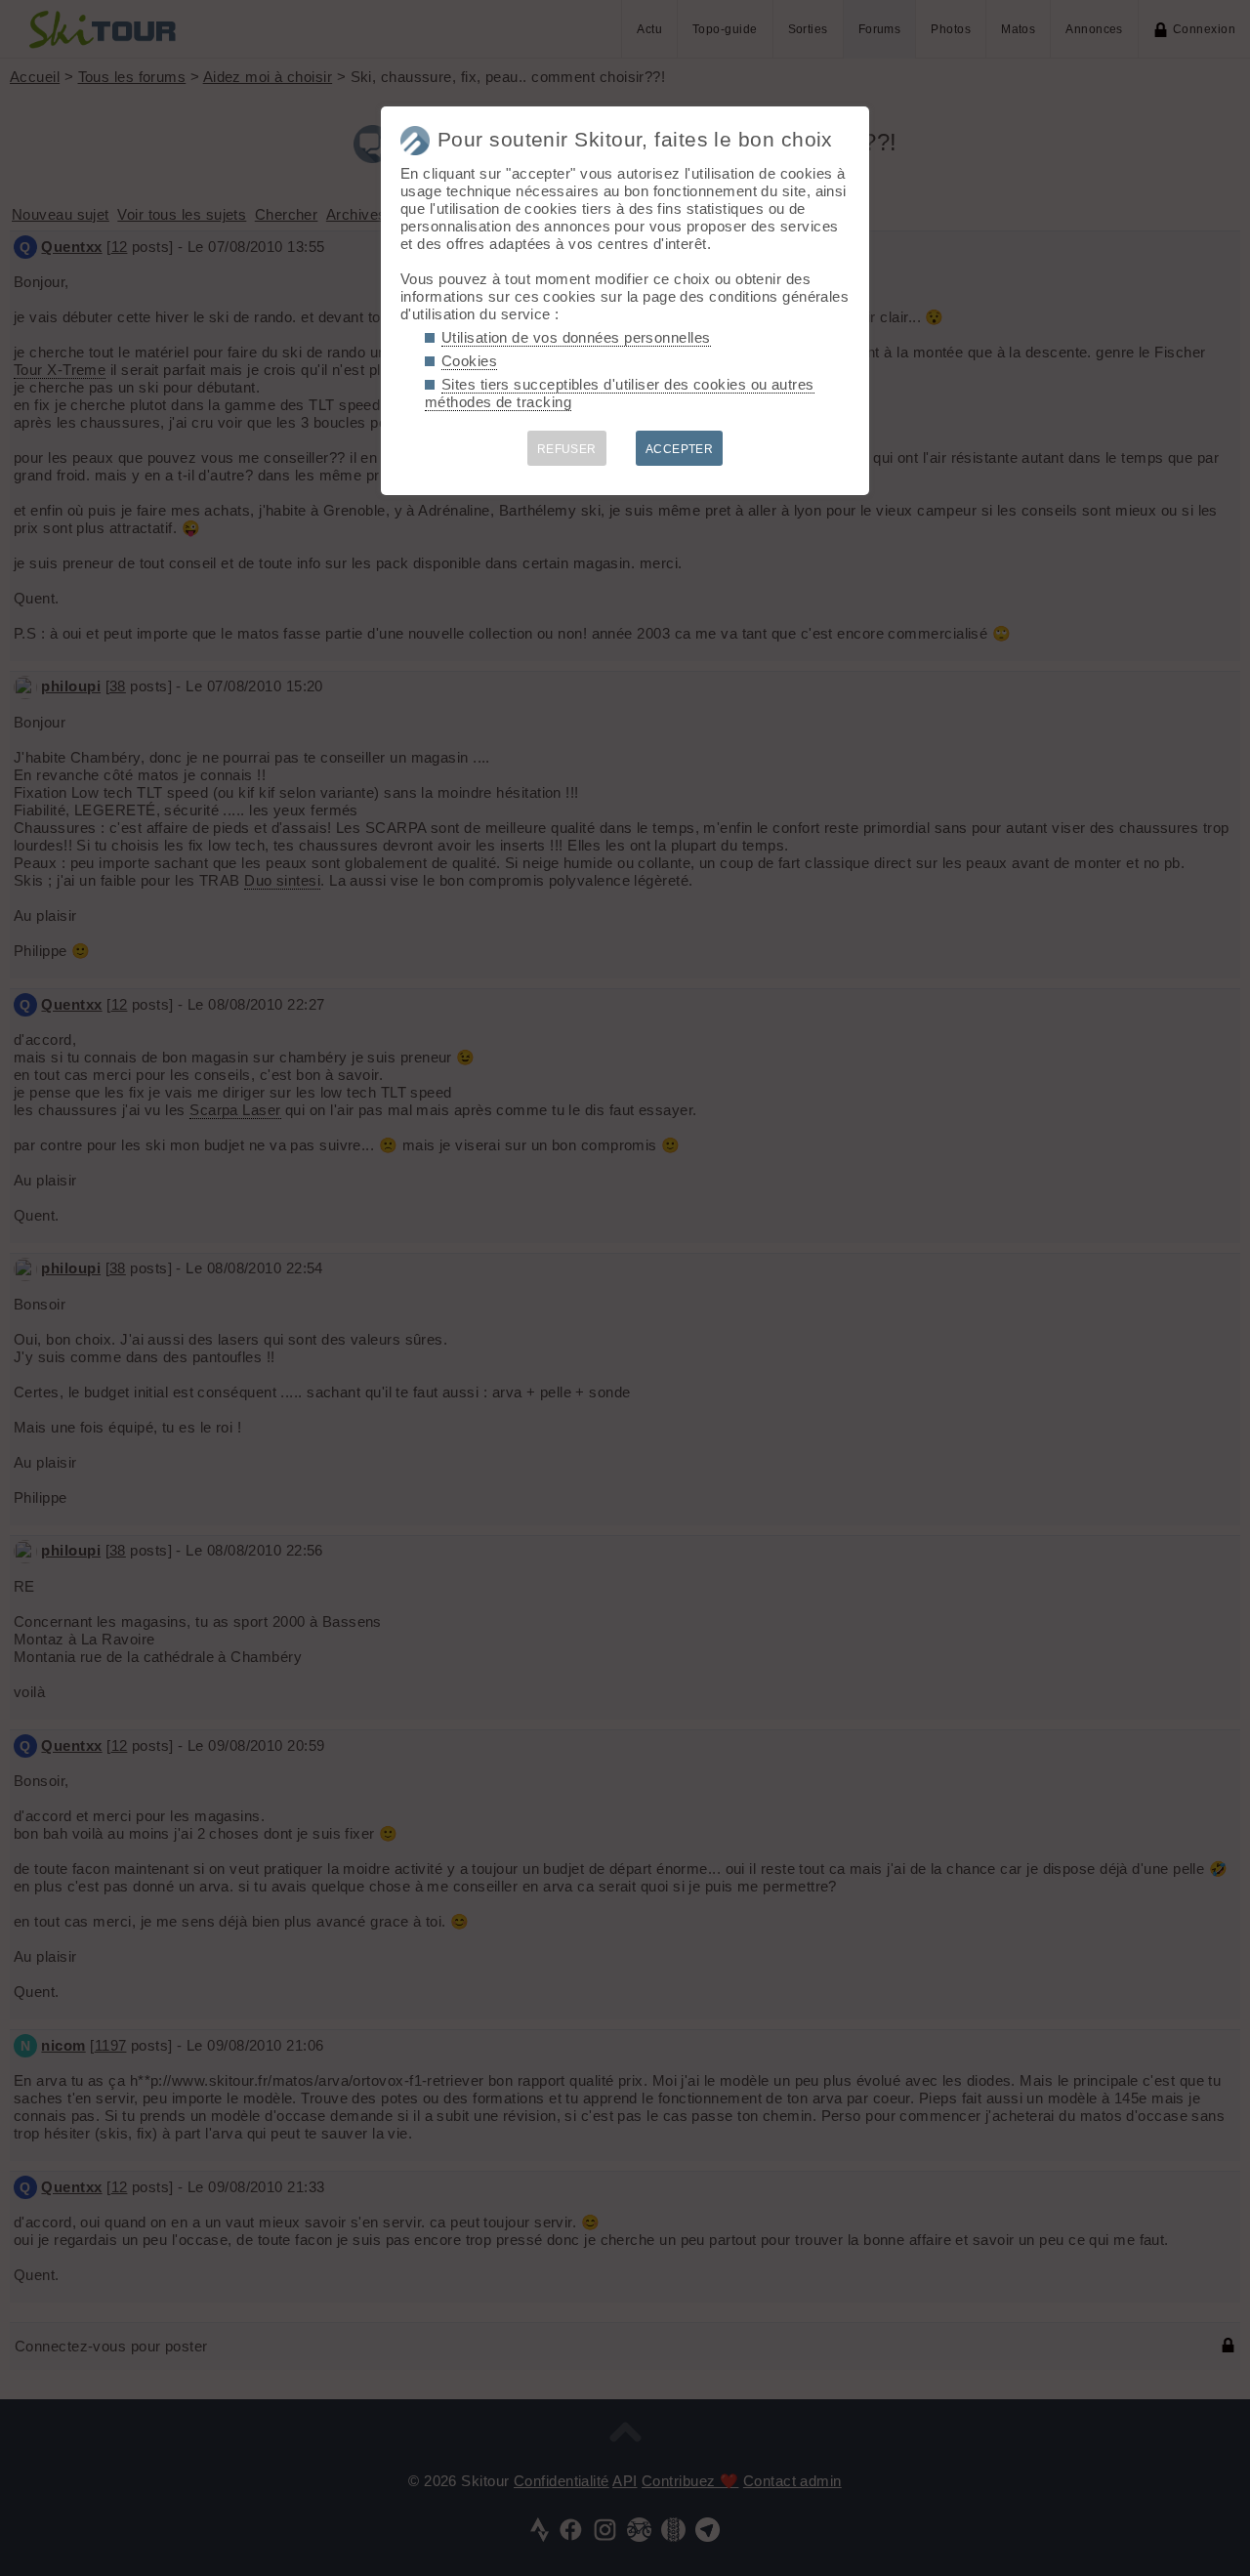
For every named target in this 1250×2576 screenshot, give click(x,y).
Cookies (469, 361)
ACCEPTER (680, 449)
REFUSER (567, 449)
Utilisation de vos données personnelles (576, 337)
